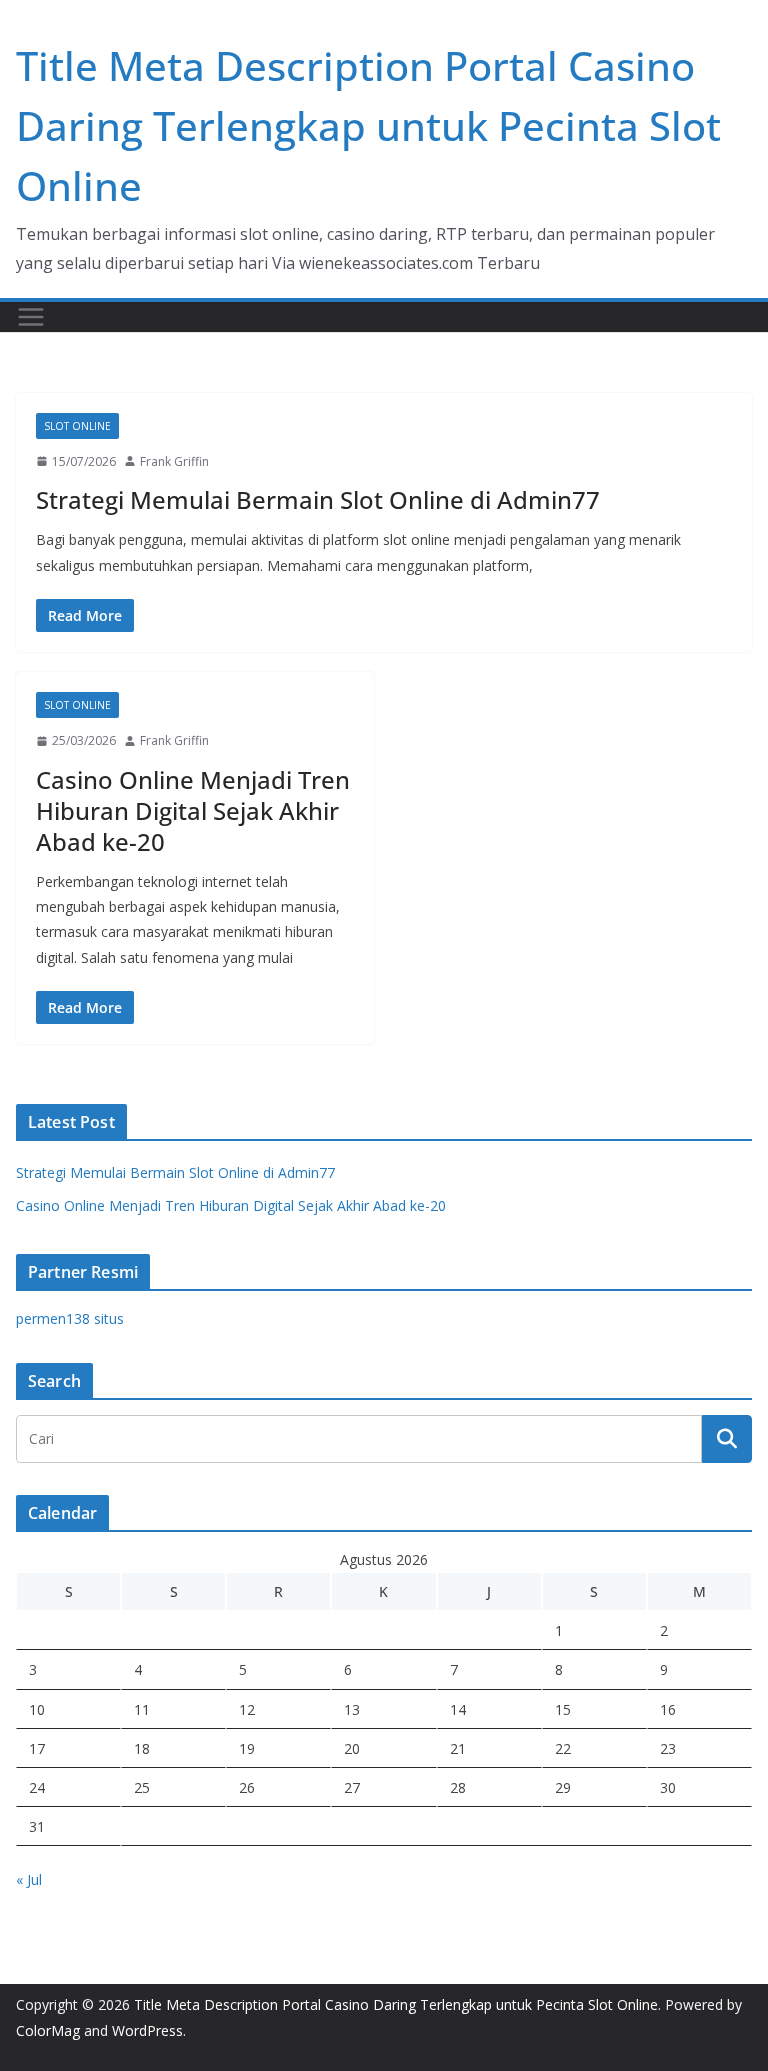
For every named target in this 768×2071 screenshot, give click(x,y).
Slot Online (77, 426)
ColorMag (48, 2030)
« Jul (29, 1879)
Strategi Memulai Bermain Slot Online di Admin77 (318, 499)
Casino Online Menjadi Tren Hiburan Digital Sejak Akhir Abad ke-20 (193, 810)
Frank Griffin (174, 461)
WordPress (147, 2030)
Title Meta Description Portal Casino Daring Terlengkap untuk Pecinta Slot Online (368, 125)
